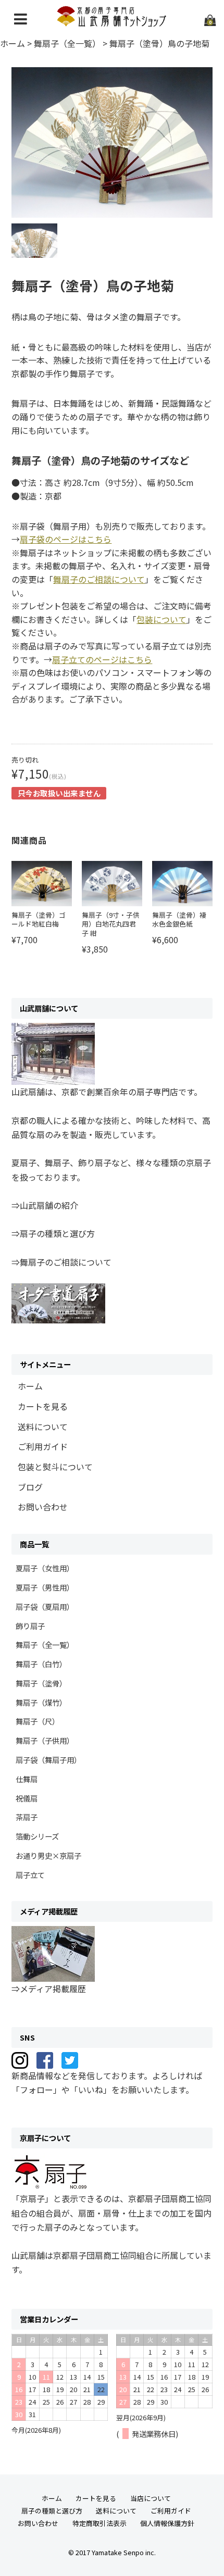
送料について (43, 1427)
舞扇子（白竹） (41, 1664)
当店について (151, 2498)
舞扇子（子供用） (45, 1740)
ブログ (30, 1487)
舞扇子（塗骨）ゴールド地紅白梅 (39, 920)
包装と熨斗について (55, 1467)
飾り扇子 (30, 1626)
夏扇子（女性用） (45, 1568)
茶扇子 (27, 1817)
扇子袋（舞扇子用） (48, 1760)
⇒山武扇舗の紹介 (45, 1205)
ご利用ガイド (43, 1446)
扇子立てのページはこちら (102, 659)
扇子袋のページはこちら (66, 539)
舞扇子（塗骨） (41, 1683)
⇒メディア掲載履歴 (49, 1989)
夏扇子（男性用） (45, 1587)
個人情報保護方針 (167, 2523)
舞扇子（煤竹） (41, 1702)
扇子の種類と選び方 (52, 2511)
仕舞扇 (27, 1779)
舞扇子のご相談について (99, 579)
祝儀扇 (27, 1798)
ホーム (30, 1386)
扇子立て (30, 1875)
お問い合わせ (43, 1507)
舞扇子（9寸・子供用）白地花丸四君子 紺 (111, 924)
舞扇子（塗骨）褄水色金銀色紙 (179, 920)
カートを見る (43, 1406)
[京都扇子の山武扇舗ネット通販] (112, 22)
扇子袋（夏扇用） (45, 1606)
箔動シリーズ (37, 1836)
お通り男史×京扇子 (48, 1855)
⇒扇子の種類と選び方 (53, 1233)
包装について (161, 619)
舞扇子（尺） (38, 1721)
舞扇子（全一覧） (45, 1645)
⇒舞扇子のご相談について (61, 1262)
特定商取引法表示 (99, 2523)
